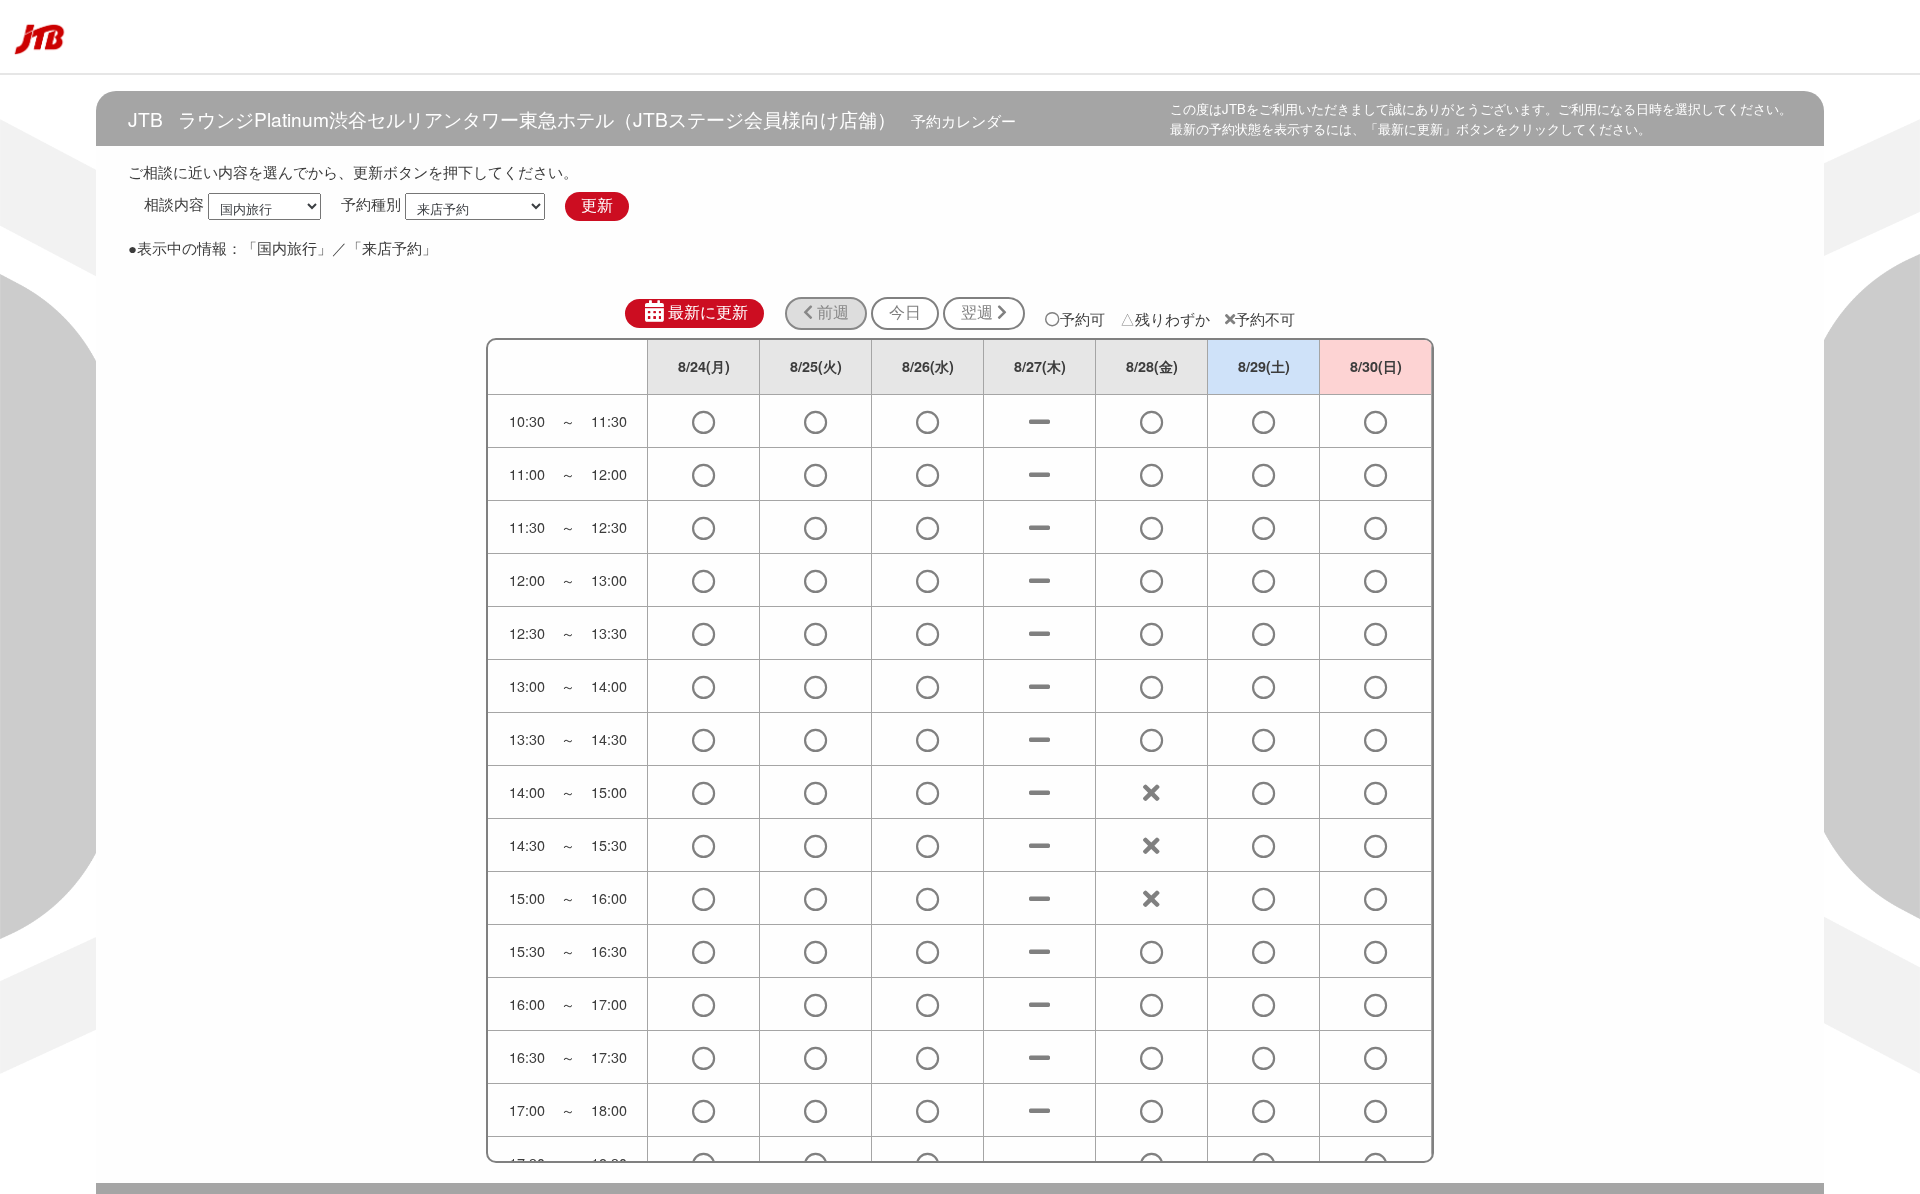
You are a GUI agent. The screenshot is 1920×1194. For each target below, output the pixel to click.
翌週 (979, 312)
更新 (597, 205)
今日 (905, 312)
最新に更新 (708, 312)
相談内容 (174, 204)
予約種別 (371, 204)
